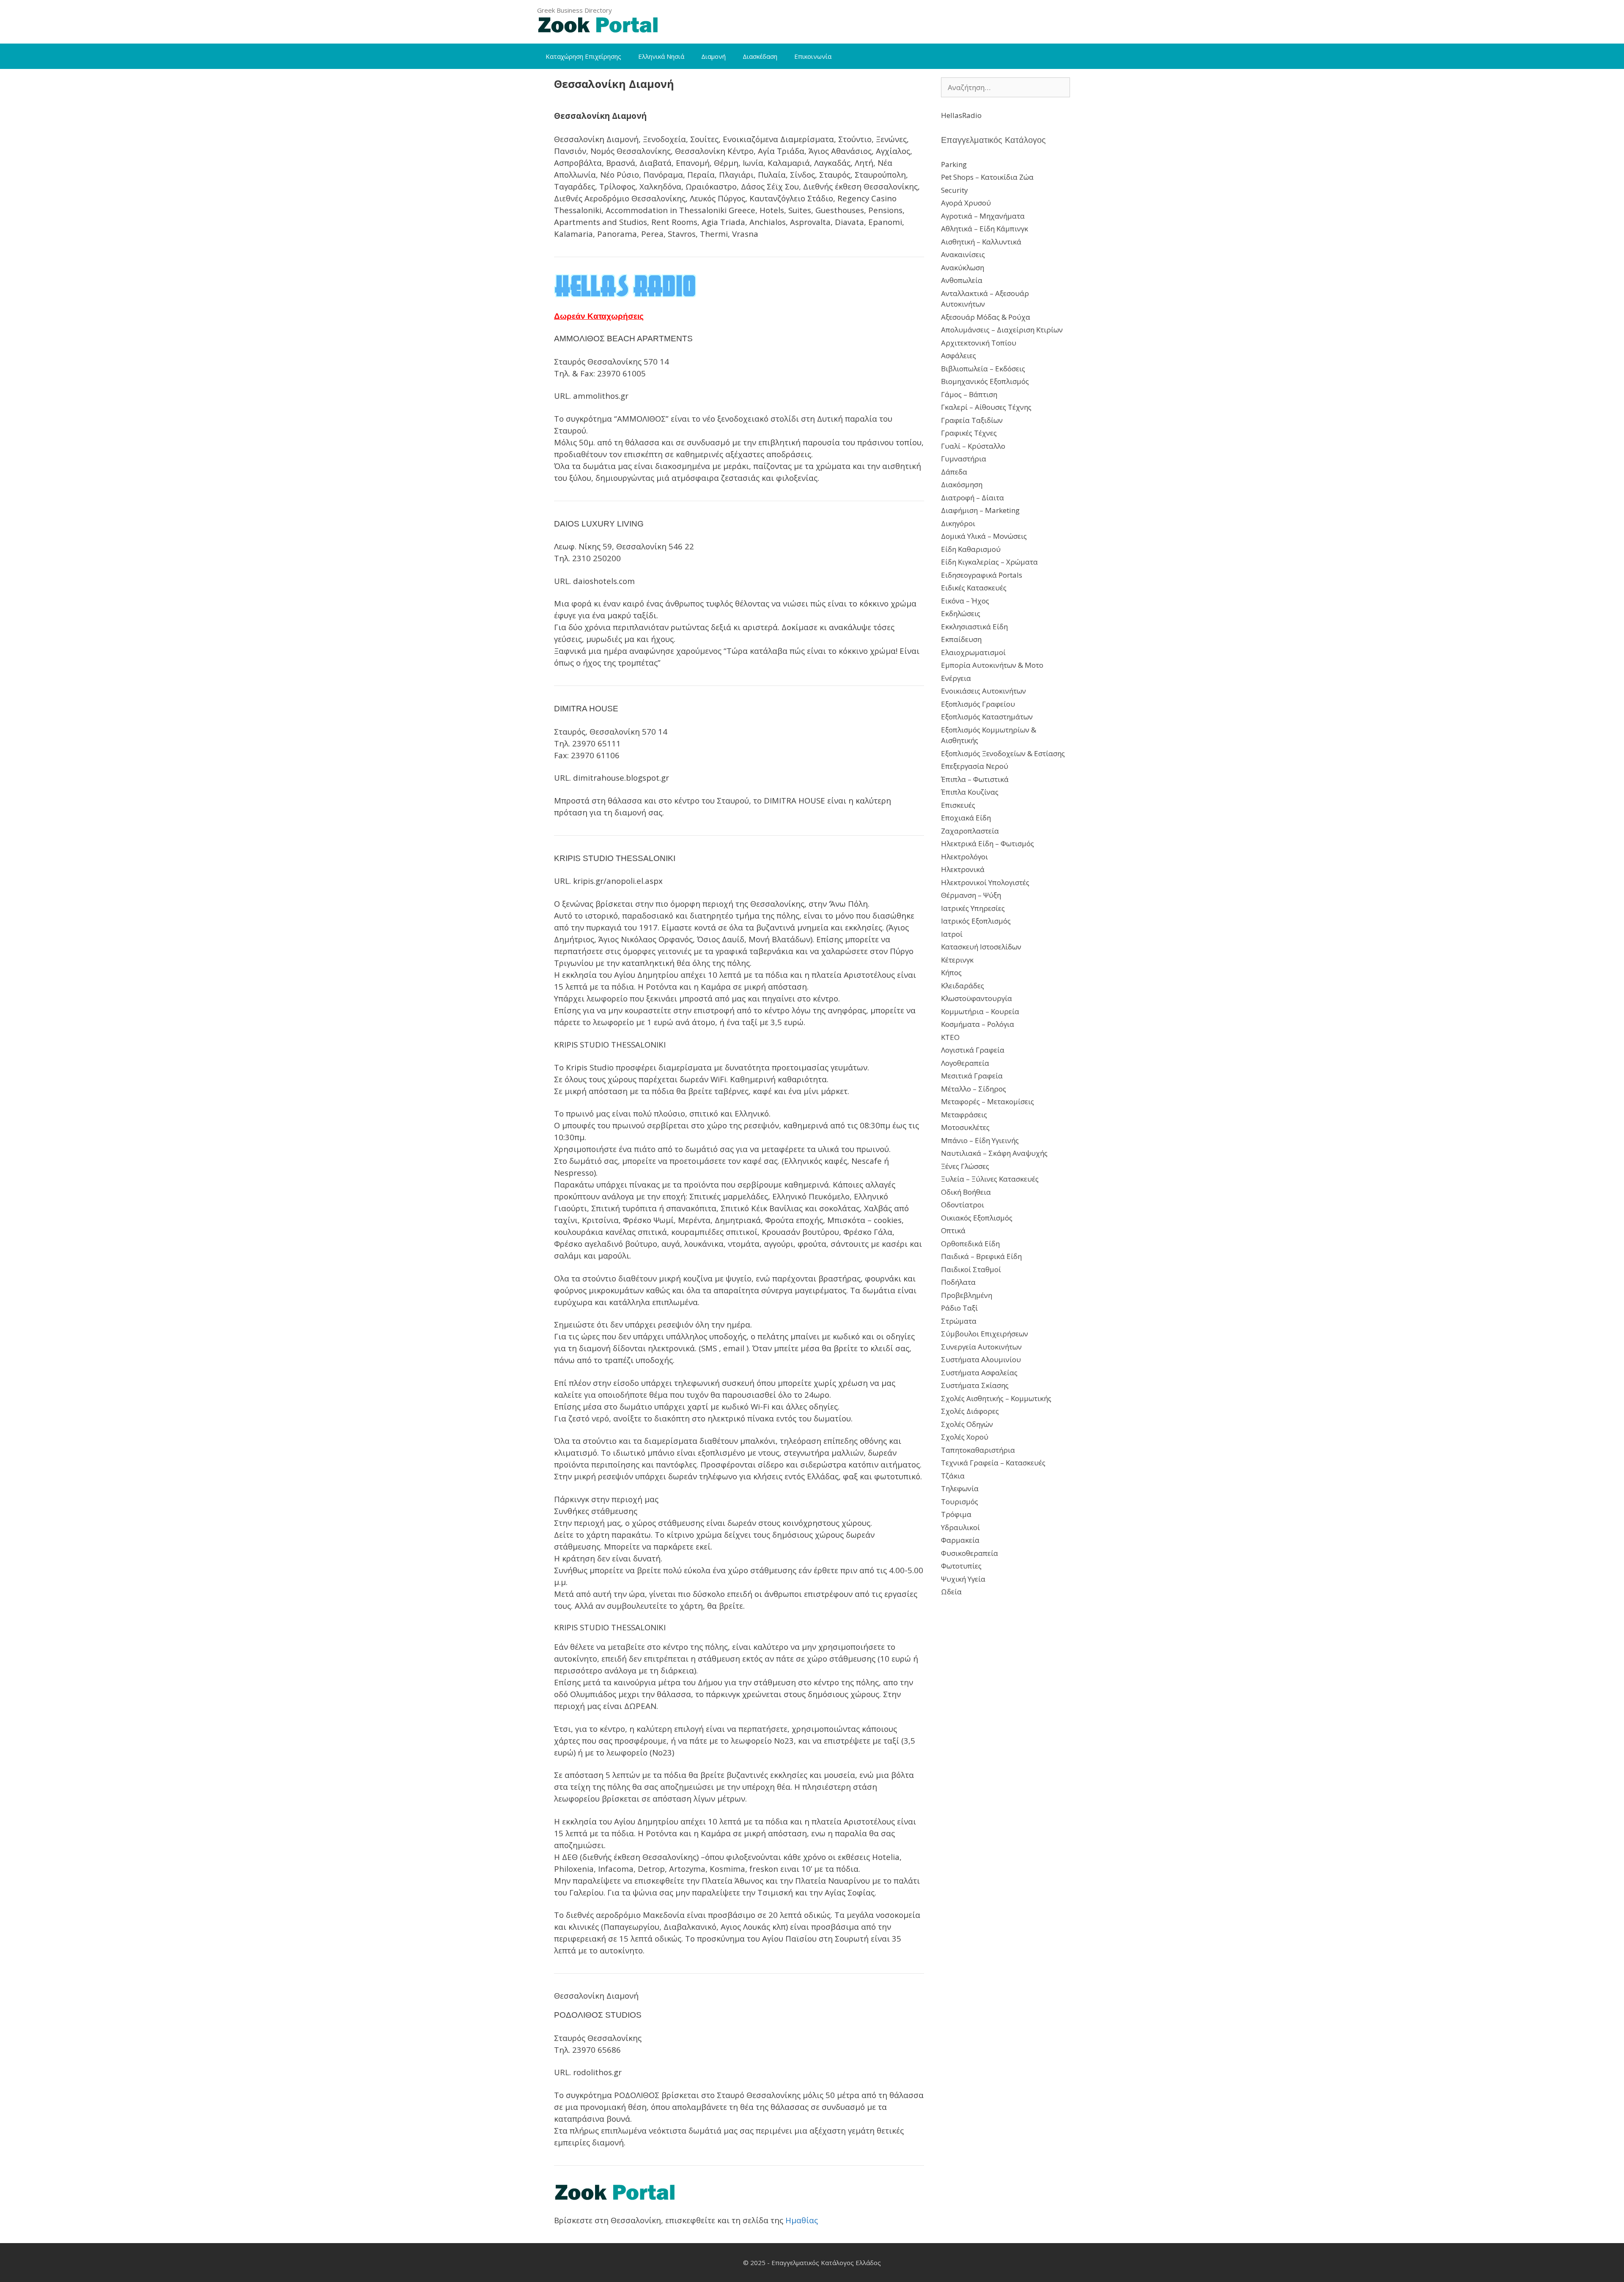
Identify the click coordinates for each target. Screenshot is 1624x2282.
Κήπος (951, 972)
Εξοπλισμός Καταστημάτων (987, 717)
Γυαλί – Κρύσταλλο (973, 446)
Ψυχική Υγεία (963, 1579)
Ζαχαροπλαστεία (970, 831)
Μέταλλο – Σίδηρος (974, 1089)
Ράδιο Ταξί (959, 1308)
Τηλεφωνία (960, 1488)
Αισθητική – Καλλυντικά (981, 242)
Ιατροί (952, 934)
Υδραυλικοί (960, 1527)
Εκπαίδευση (961, 639)
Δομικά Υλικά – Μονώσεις (984, 536)
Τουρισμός (960, 1502)
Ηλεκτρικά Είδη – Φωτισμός (988, 843)
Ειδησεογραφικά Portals (982, 575)
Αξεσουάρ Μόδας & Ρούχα (986, 317)
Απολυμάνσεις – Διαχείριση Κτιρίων (1002, 330)
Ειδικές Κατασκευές (974, 588)
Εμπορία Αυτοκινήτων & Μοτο (992, 665)
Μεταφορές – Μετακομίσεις (988, 1101)
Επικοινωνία (813, 56)
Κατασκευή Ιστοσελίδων (981, 947)
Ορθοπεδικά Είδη (970, 1244)
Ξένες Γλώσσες (965, 1166)
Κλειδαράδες (963, 986)
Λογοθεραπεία (965, 1063)
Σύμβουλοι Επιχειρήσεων (985, 1334)
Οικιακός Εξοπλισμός (977, 1218)
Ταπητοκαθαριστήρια (978, 1450)
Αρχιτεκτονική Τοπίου (979, 343)
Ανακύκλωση (963, 267)
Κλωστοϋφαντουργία (977, 998)
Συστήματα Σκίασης (975, 1385)
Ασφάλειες (959, 355)
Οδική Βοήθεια (966, 1192)
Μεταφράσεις (964, 1115)
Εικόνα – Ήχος (965, 601)
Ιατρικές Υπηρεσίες (973, 908)
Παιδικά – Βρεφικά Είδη (981, 1256)
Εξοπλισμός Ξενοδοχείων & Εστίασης (1003, 753)
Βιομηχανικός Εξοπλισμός (985, 381)
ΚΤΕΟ (950, 1037)
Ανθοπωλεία (962, 280)
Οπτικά (953, 1230)
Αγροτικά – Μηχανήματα (983, 216)
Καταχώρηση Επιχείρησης (583, 56)
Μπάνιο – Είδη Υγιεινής (980, 1140)
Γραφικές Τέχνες (969, 433)
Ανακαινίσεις (963, 254)
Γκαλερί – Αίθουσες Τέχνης (986, 407)
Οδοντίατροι (963, 1205)
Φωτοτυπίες (961, 1566)
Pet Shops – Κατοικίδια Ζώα (987, 177)
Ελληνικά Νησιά (661, 56)
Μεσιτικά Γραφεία (972, 1076)
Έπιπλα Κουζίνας (970, 792)
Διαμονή (713, 56)
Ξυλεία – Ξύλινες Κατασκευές (990, 1179)
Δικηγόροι (958, 523)
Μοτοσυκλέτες (965, 1127)
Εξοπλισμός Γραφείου (978, 704)
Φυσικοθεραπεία (970, 1553)
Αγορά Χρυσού (966, 203)
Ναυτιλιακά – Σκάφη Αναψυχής (994, 1153)
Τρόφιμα (956, 1514)
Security (955, 190)
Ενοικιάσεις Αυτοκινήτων (983, 691)
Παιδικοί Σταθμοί (971, 1269)
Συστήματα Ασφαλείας (979, 1373)
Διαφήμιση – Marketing (980, 510)
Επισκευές (958, 805)
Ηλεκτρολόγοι (964, 857)
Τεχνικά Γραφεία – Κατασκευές (993, 1463)
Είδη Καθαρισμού (971, 549)
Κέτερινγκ (957, 960)
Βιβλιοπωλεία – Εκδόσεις (983, 369)
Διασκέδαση (760, 56)
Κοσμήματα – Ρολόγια (978, 1024)
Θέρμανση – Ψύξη (971, 895)
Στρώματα (959, 1321)
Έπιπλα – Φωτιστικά (975, 779)
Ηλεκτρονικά (963, 869)
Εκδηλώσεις (961, 613)
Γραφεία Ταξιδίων (972, 420)
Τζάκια (953, 1476)
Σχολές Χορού (965, 1437)
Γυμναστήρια (964, 459)
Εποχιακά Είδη (966, 818)
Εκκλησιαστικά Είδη (974, 627)
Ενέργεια (956, 678)
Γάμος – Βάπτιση (969, 394)
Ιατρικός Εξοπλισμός (976, 921)
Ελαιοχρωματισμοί (973, 652)
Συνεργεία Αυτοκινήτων (981, 1347)
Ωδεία (951, 1592)
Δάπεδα (954, 472)
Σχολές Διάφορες (970, 1411)
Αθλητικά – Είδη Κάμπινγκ (985, 229)
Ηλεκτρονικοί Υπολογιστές (985, 882)
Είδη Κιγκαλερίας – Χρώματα (989, 562)
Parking (954, 164)
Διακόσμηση (962, 484)
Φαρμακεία (960, 1540)
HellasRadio (961, 115)
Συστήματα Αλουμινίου (981, 1359)
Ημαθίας (802, 2220)
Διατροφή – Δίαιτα (972, 498)
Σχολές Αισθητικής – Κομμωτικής (996, 1398)
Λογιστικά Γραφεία (973, 1050)
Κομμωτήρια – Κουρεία (980, 1011)
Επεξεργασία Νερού (975, 766)
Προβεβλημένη (967, 1295)
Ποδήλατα (958, 1282)
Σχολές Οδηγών (967, 1424)
